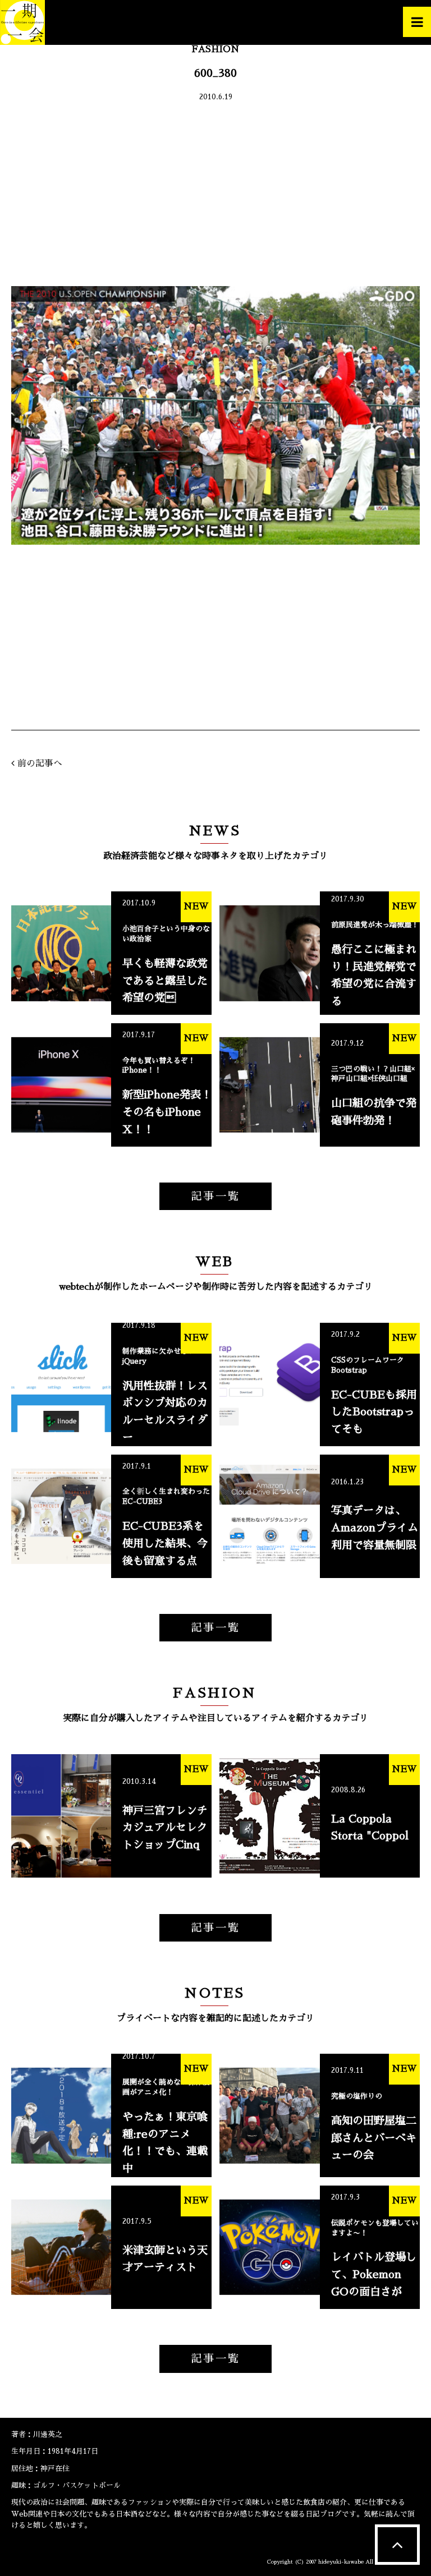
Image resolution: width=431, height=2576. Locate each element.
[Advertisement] (215, 196)
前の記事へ (40, 763)
